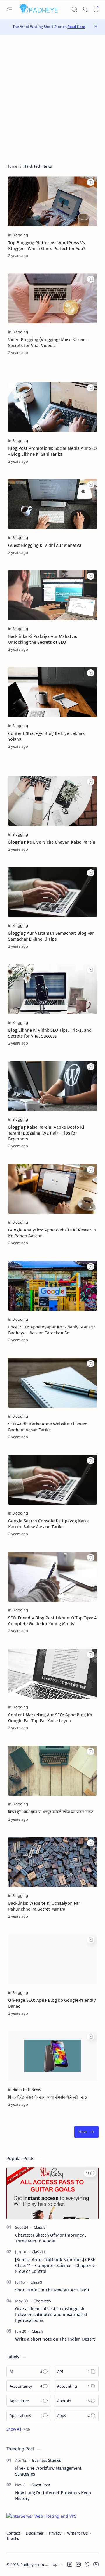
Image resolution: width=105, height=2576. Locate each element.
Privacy (55, 2533)
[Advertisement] (52, 99)
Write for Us (77, 2533)
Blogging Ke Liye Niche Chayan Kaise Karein (52, 842)
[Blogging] (20, 235)
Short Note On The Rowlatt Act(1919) (52, 2290)
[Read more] (87, 256)
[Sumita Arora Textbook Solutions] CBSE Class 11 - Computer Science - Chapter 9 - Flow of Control (56, 2266)
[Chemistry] (42, 2301)
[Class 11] (39, 2252)
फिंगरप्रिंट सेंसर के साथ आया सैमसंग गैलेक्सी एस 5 (48, 2097)
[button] (90, 2173)
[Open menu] (9, 9)
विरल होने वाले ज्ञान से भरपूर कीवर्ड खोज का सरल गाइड (51, 1812)
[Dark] (85, 9)
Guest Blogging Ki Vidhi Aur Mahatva (45, 545)
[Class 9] (40, 2227)
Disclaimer (35, 2533)
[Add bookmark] (91, 182)
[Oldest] (86, 2132)
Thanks (13, 2538)
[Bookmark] (96, 9)
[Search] (74, 9)
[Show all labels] (18, 2429)
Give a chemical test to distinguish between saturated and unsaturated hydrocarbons (51, 2315)
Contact (13, 2533)
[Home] (12, 166)
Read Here (76, 27)
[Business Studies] (47, 2460)
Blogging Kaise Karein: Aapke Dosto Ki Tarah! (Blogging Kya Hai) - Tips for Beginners (46, 1133)
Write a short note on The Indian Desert (55, 2339)
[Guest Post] (41, 2485)
